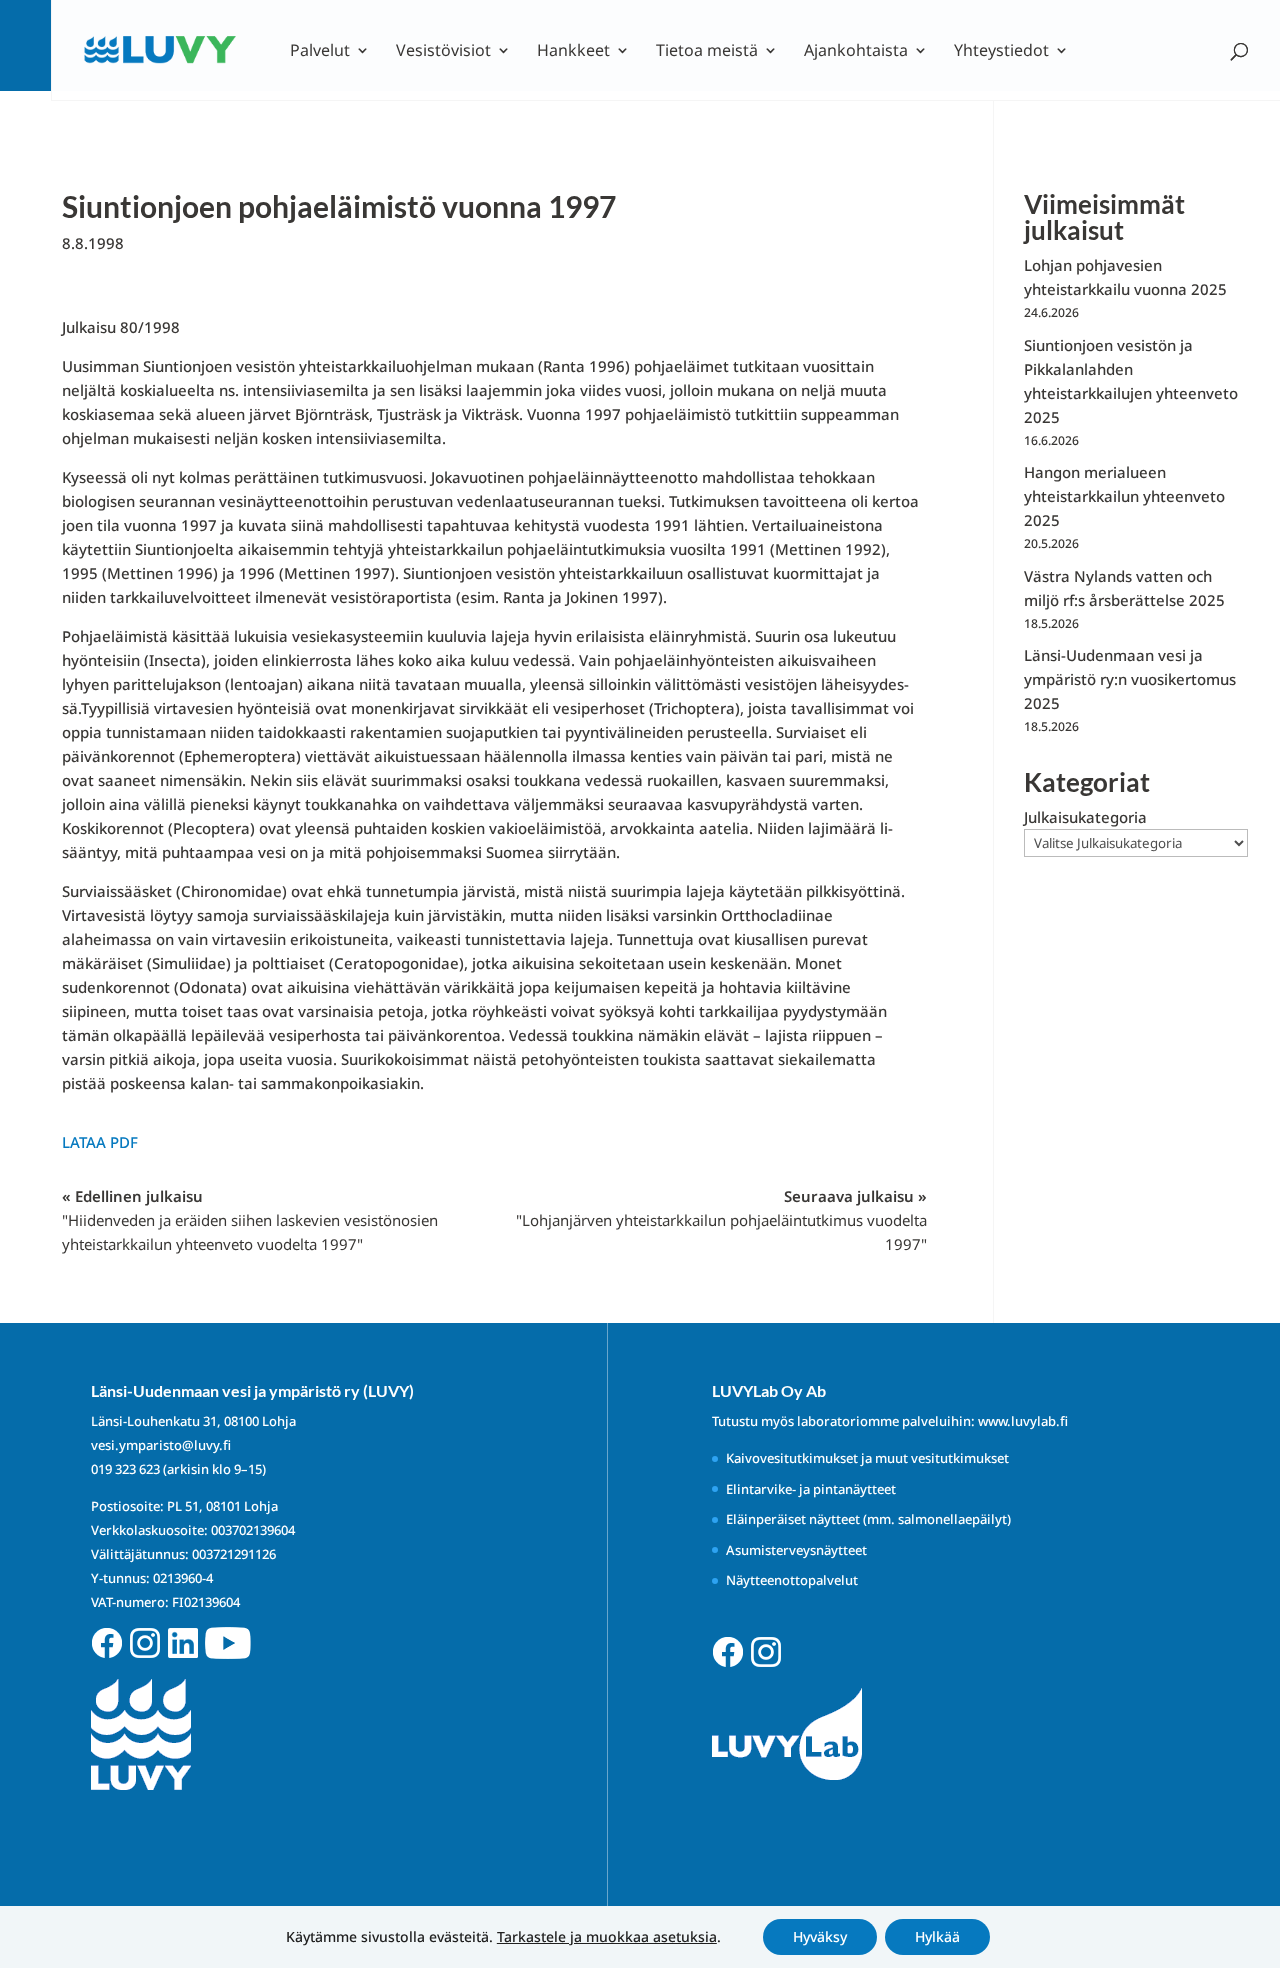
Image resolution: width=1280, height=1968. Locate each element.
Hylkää (937, 1936)
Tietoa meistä (707, 52)
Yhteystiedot (1001, 52)
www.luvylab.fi (1023, 1421)
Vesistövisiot (443, 52)
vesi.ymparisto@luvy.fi (161, 1445)
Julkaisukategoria (1085, 817)
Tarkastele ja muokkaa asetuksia (607, 1937)
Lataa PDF (100, 1142)
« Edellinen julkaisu (250, 1220)
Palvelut (320, 52)
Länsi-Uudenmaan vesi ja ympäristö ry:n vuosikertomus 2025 (1130, 679)
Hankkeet (573, 52)
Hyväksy (820, 1936)
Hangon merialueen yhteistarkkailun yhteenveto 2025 (1124, 496)
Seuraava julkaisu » (721, 1220)
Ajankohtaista (856, 52)
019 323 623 (125, 1469)
